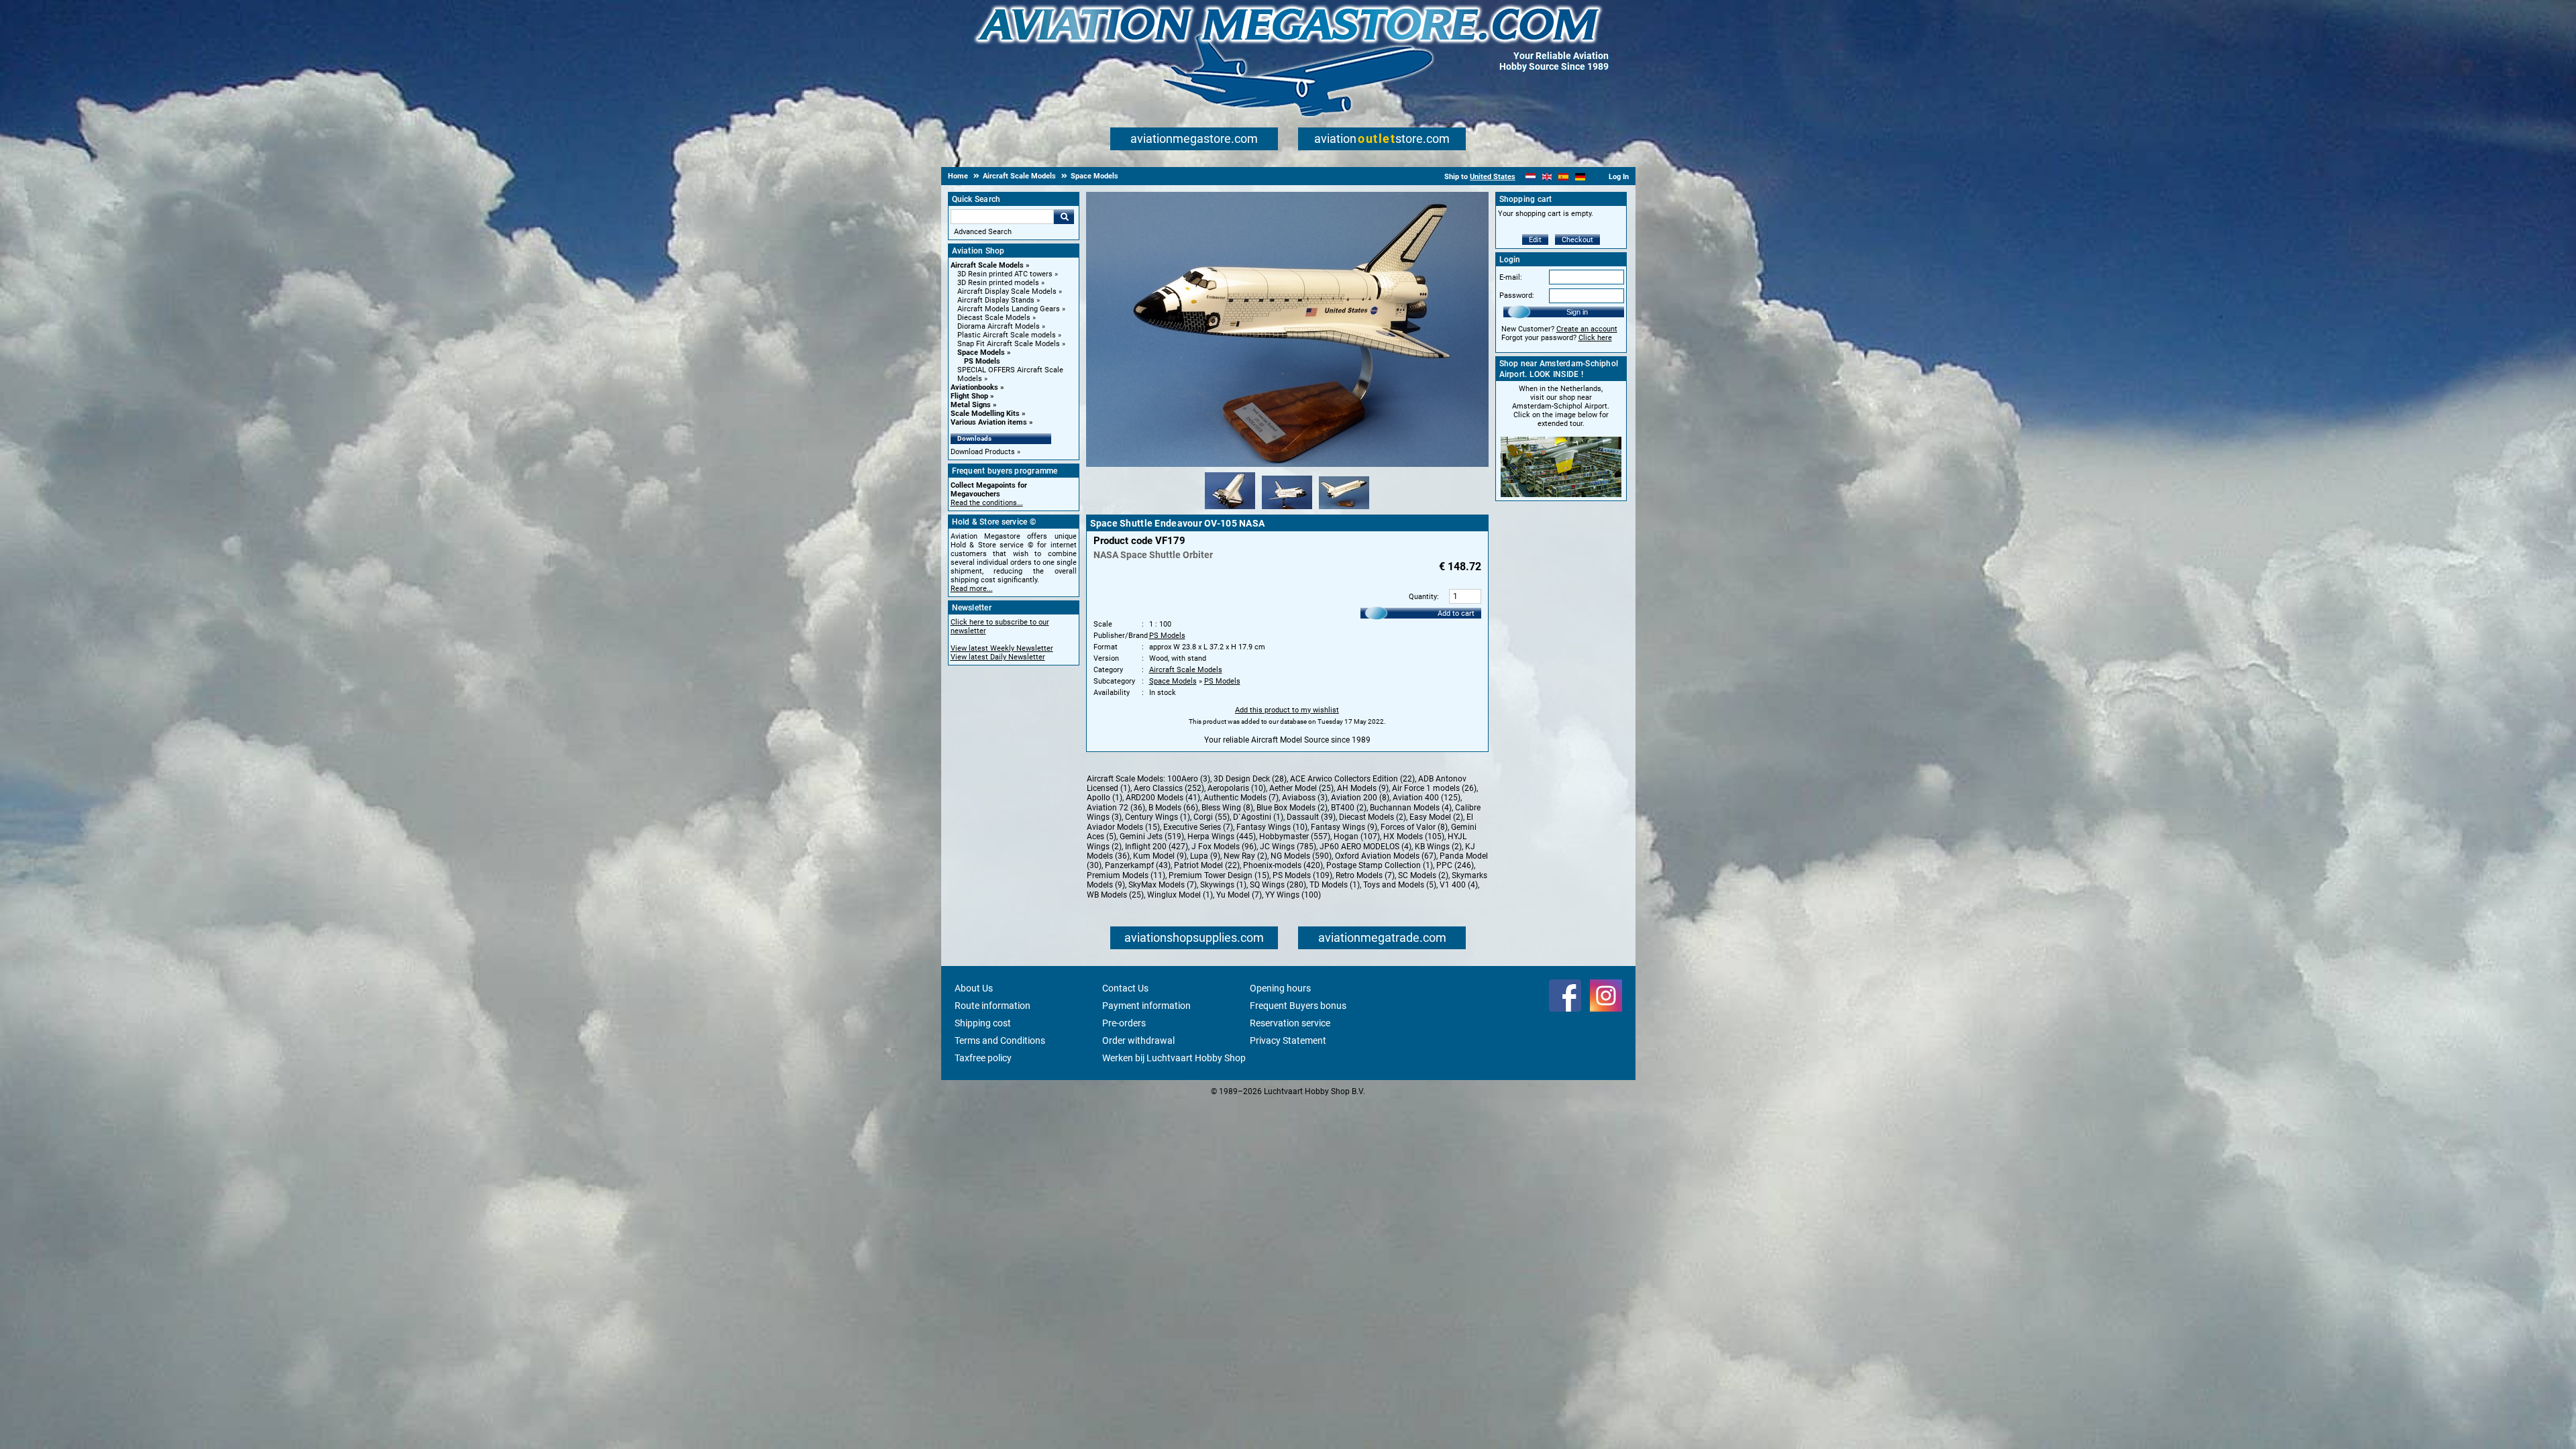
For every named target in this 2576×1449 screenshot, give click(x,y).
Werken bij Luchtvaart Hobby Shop (1174, 1058)
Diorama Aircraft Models (999, 326)
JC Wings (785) (1288, 847)
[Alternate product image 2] (1287, 510)
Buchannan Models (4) (1411, 808)
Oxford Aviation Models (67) (1386, 856)
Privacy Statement (1288, 1040)
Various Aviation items (989, 422)
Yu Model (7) (1239, 895)
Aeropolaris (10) (1237, 788)
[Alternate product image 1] (1230, 510)
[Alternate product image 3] (1344, 510)
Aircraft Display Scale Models (1007, 291)
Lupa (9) (1205, 856)
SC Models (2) (1423, 875)
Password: (1517, 296)
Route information (992, 1006)
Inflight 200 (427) (1157, 847)
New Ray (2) (1245, 856)
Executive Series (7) (1198, 827)
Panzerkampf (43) (1138, 865)
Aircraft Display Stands (996, 300)
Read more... (972, 589)
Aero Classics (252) (1169, 788)
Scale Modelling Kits (985, 414)
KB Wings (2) (1438, 847)
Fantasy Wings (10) (1272, 827)
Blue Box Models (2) (1292, 808)
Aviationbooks (974, 387)
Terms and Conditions (1000, 1040)
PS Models (982, 361)
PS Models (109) (1302, 875)
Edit (1535, 240)
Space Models (981, 353)
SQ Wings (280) (1278, 885)
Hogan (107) (1357, 837)
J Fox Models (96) (1224, 847)
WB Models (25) (1115, 895)
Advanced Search (983, 232)
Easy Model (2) (1436, 817)
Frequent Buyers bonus (1298, 1006)
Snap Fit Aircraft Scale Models (1009, 344)
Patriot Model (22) (1207, 865)
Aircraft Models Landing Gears (1009, 309)
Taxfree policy (983, 1058)
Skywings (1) (1223, 885)
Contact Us (1125, 988)
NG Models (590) (1301, 856)
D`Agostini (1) (1258, 817)
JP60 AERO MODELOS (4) (1365, 847)
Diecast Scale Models (994, 318)
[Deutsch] (1580, 177)
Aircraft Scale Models (987, 265)
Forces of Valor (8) (1414, 827)
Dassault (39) (1311, 817)
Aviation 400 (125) (1427, 798)
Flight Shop (969, 396)
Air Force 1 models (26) (1434, 788)
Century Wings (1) (1158, 817)
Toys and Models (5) (1400, 885)
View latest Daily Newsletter (998, 657)
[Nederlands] (1531, 177)
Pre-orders (1124, 1023)
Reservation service (1290, 1023)
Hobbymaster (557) (1295, 837)
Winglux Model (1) (1180, 895)
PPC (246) (1455, 865)
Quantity (1423, 597)
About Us (974, 988)
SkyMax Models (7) (1163, 885)
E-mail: (1511, 277)
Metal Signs (971, 405)
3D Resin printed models (998, 283)
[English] (1547, 177)
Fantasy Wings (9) (1344, 827)
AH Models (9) (1363, 788)
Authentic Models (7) (1241, 798)
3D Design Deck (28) (1250, 779)
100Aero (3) (1189, 779)
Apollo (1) (1105, 798)
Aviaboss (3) (1305, 798)
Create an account (1587, 329)
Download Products (983, 452)
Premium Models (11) (1126, 875)
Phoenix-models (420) (1283, 865)
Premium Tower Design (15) (1219, 875)
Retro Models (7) (1365, 875)
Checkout (1577, 240)
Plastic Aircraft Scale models (1007, 335)
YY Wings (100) (1293, 895)
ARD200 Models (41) (1163, 798)
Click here (1595, 338)
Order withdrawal (1138, 1040)
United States (1493, 177)
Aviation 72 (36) (1116, 808)
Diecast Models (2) (1373, 817)
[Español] (1563, 177)
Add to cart (1456, 613)
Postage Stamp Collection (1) (1380, 865)
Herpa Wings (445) (1222, 837)
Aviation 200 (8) (1360, 798)
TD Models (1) (1335, 885)
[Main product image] (1287, 464)
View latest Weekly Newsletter (1002, 648)
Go (1064, 217)
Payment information (1146, 1006)
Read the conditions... (987, 503)
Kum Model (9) (1160, 856)
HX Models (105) (1414, 837)
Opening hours (1280, 988)
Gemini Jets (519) (1152, 837)
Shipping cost (983, 1023)
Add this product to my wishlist (1287, 710)
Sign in (1577, 312)
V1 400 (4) (1459, 885)
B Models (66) (1173, 808)
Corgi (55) (1212, 817)
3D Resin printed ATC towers (1005, 274)
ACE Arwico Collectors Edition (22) (1352, 779)
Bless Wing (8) (1227, 808)
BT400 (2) (1349, 808)
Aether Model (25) (1301, 788)
